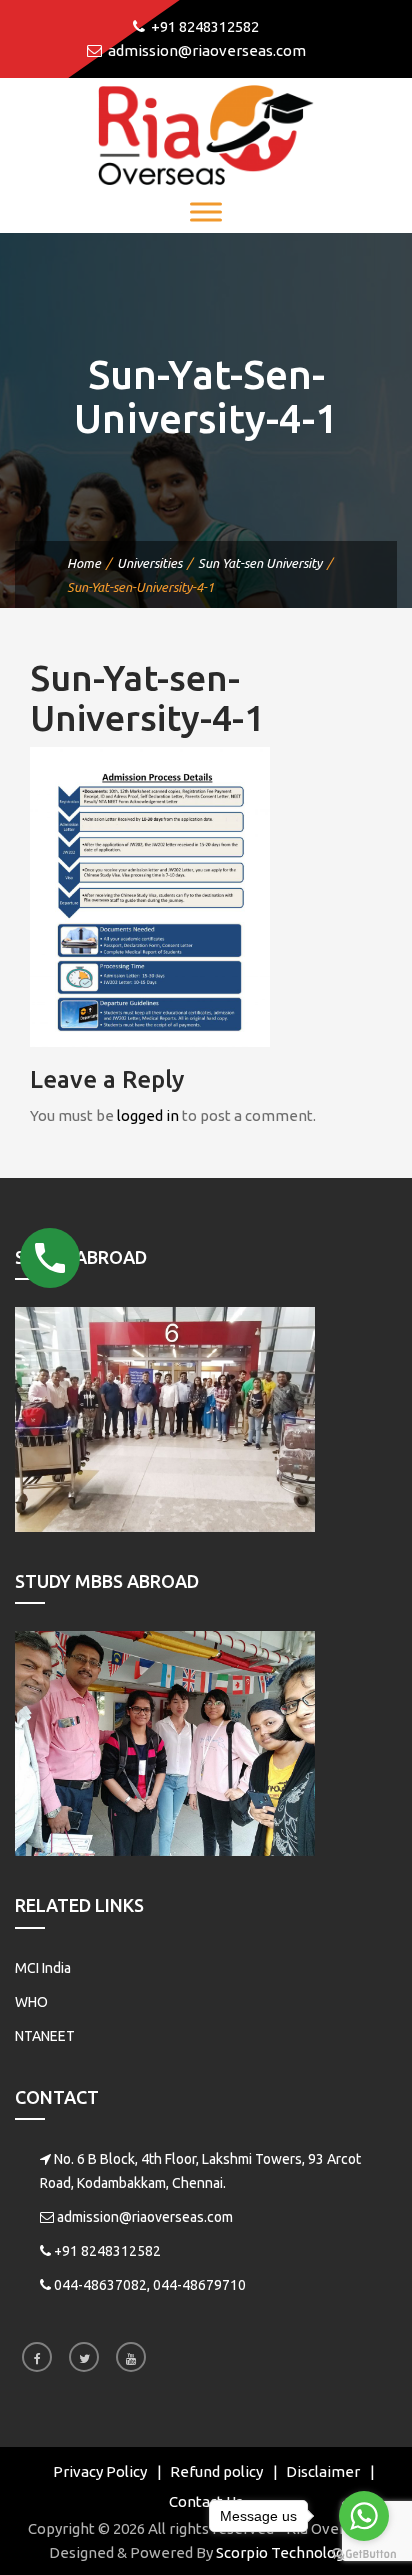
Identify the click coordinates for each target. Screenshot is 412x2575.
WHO (31, 2002)
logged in (148, 1115)
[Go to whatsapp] (364, 2516)
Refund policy (216, 2471)
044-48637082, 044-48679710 (150, 2285)
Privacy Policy (100, 2471)
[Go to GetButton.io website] (364, 2554)
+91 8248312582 (107, 2251)
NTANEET (45, 2036)
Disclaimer (323, 2471)
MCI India (43, 1968)
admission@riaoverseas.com (145, 2217)
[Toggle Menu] (206, 211)
